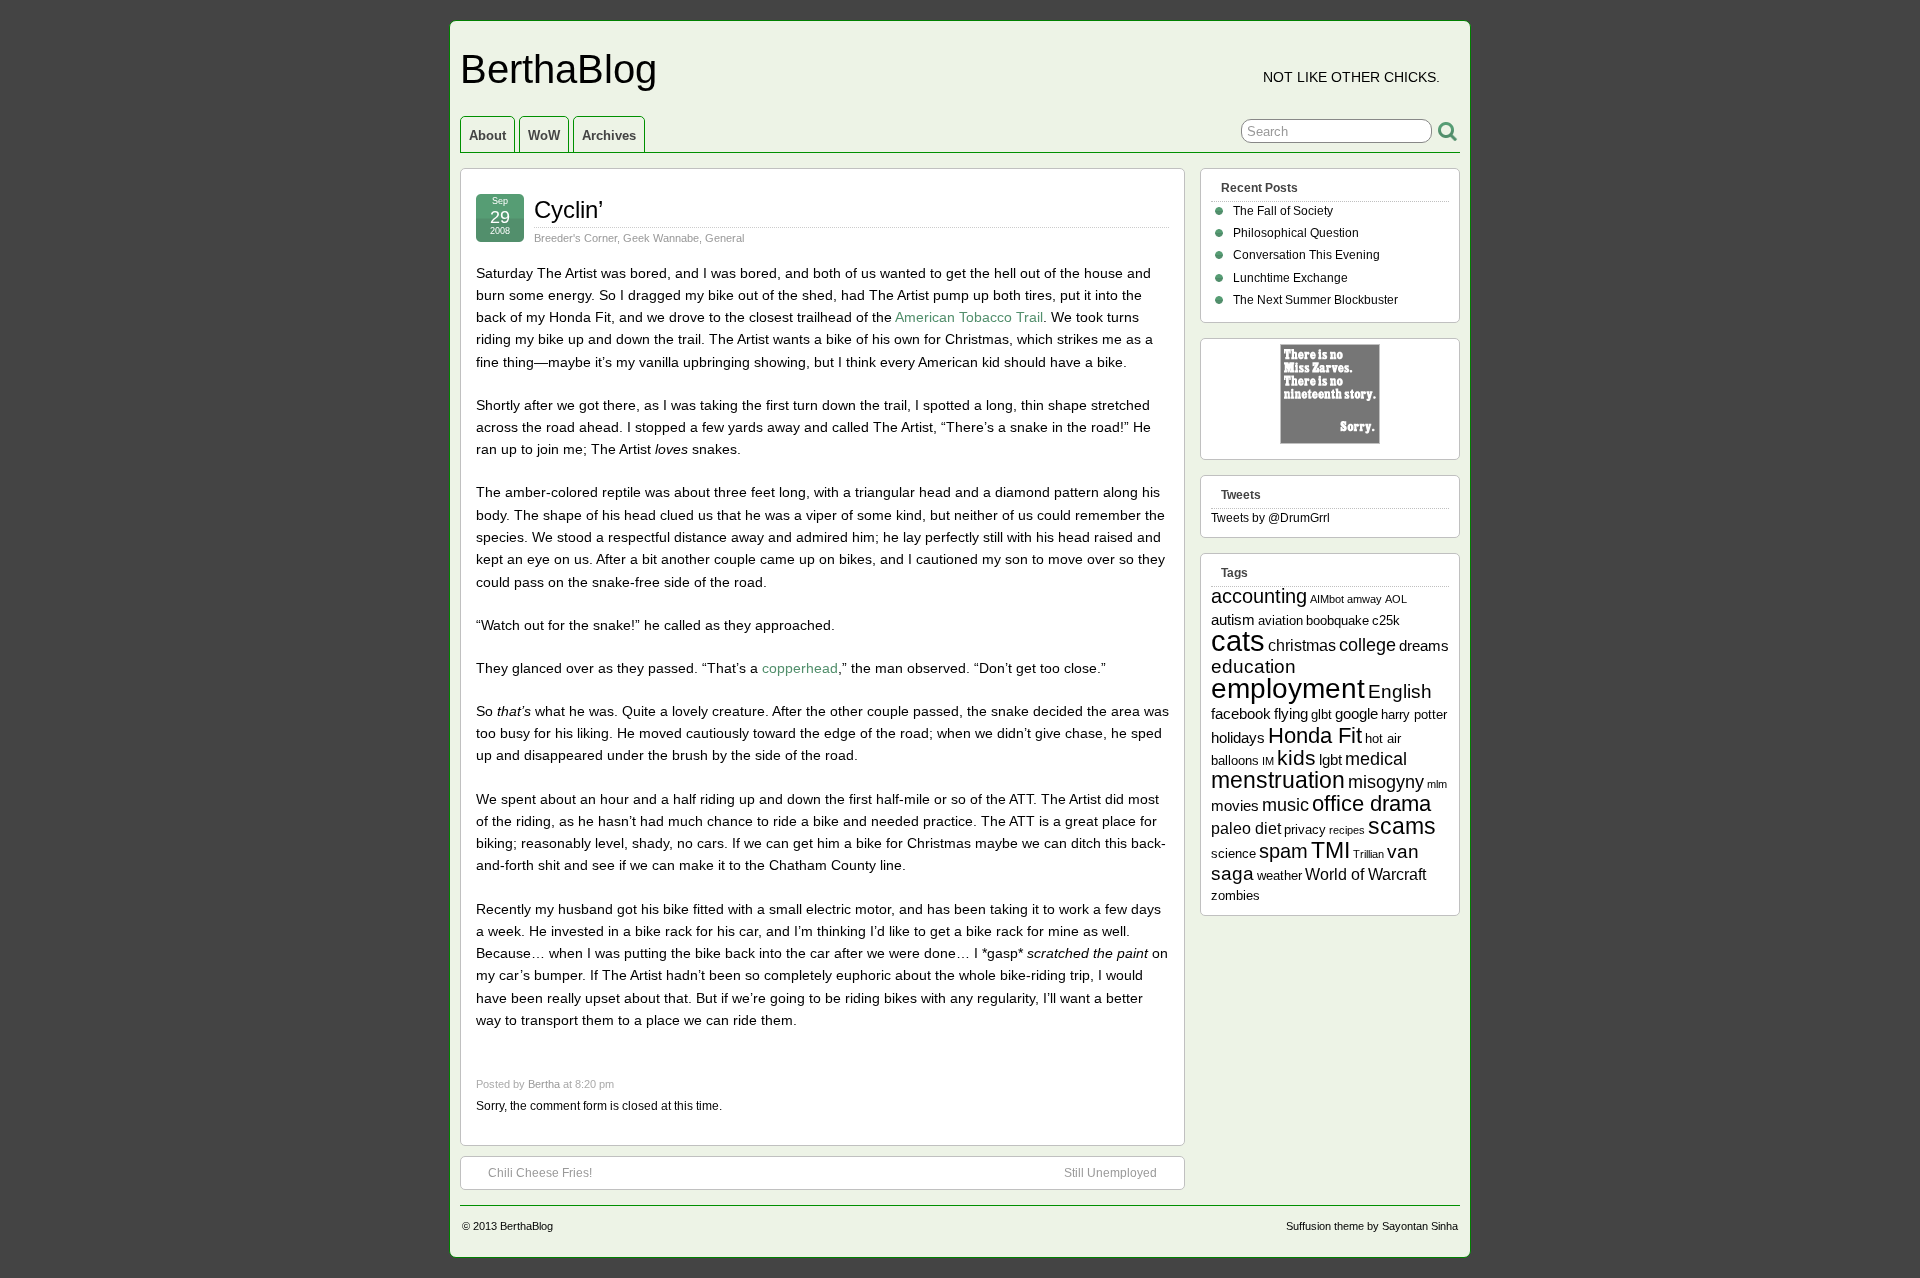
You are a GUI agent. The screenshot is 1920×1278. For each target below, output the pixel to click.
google (1356, 713)
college (1367, 645)
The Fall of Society (1283, 211)
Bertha (544, 1084)
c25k (1386, 620)
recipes (1347, 830)
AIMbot (1327, 599)
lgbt (1330, 759)
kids (1296, 758)
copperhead (800, 668)
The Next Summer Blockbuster (1315, 300)
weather (1279, 875)
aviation (1280, 620)
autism (1233, 619)
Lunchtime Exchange (1290, 278)
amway (1364, 599)
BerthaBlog (558, 69)
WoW (544, 135)
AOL (1396, 599)
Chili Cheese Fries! (540, 1173)
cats (1238, 640)
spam (1283, 851)
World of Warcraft (1365, 874)
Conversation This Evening (1306, 255)
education (1253, 666)
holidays (1238, 737)
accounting (1259, 596)
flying (1291, 713)
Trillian (1368, 854)
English (1400, 691)
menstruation (1278, 780)
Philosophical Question (1296, 233)
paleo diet (1246, 828)
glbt (1321, 714)
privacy (1305, 829)
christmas (1302, 645)
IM (1268, 761)
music (1285, 805)
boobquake (1337, 620)
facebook (1241, 713)
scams (1402, 826)
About (487, 135)
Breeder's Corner (575, 238)
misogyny (1386, 782)
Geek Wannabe (661, 238)
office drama (1371, 803)
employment (1288, 688)
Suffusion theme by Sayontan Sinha (1372, 1226)
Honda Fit (1315, 735)
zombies (1235, 895)
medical (1376, 759)
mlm (1437, 784)
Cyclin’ (568, 209)
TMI (1330, 850)
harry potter (1414, 714)
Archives (609, 135)
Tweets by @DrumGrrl (1270, 518)
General (724, 238)
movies (1235, 805)
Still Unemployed (1110, 1173)
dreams (1424, 645)
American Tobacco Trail (969, 317)
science (1233, 853)
